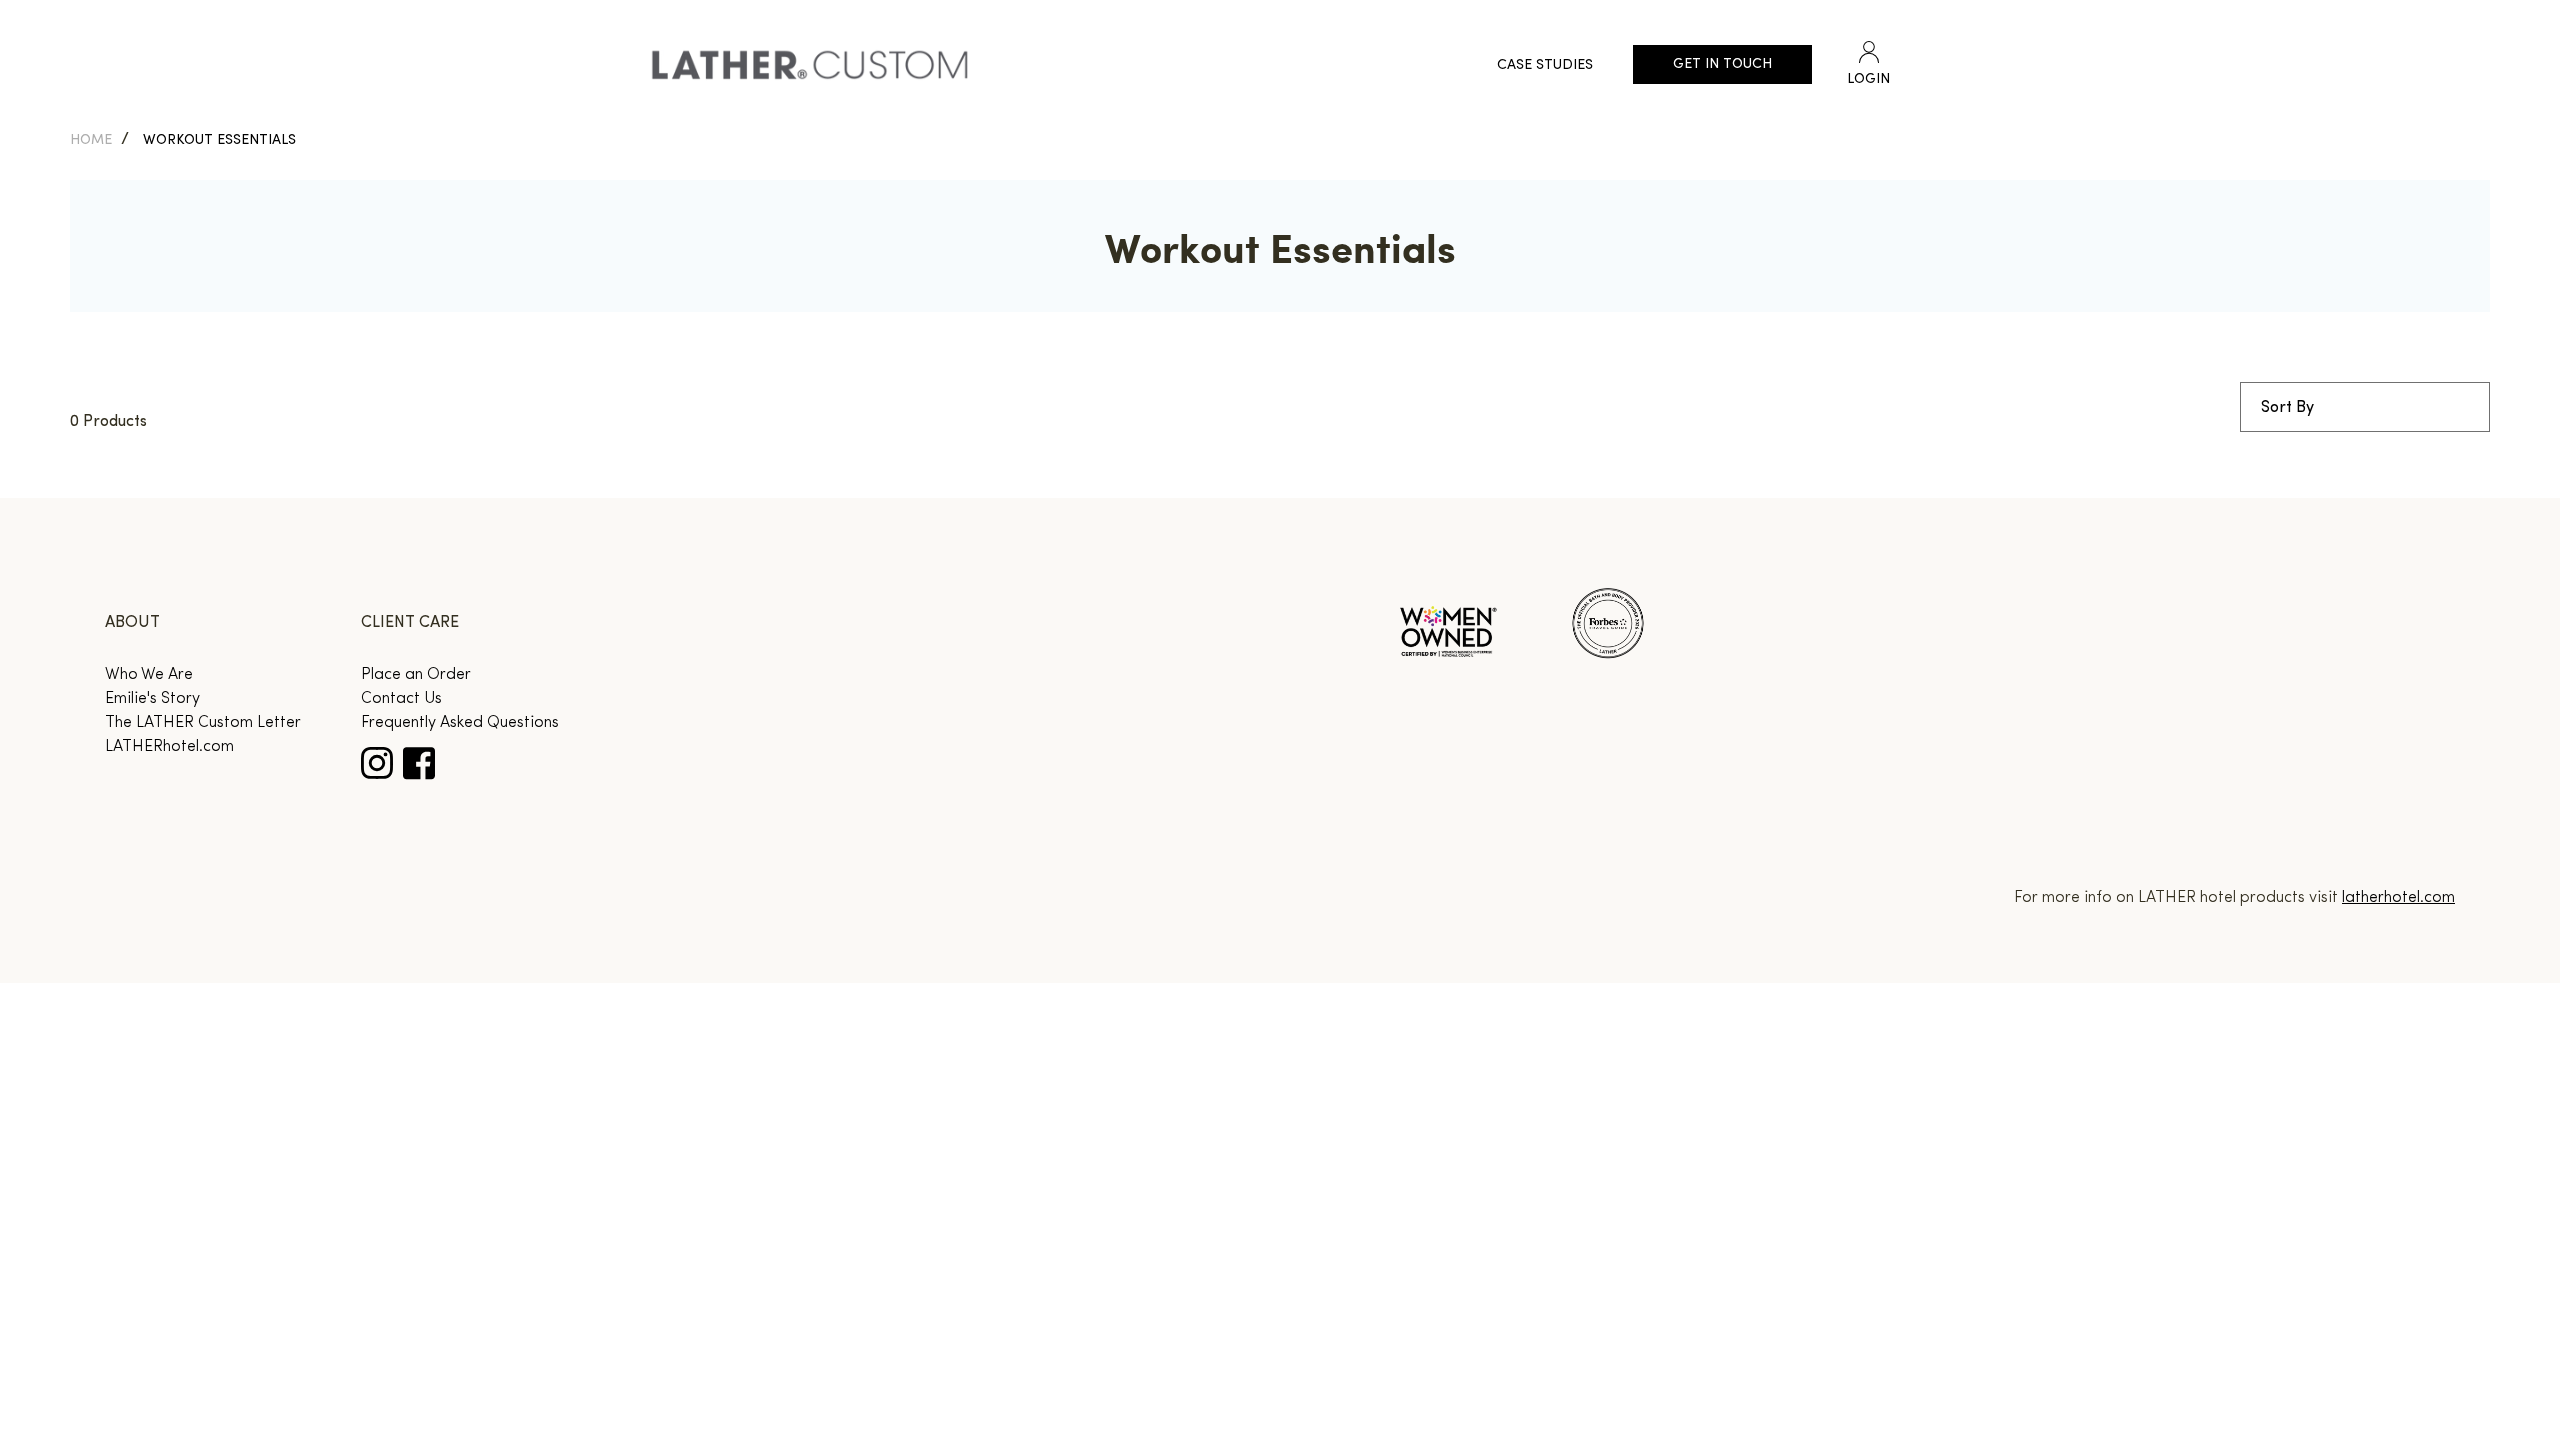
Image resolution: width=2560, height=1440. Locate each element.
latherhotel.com (2398, 898)
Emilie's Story (152, 699)
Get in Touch (1722, 64)
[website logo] (810, 65)
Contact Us (401, 699)
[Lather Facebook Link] (419, 763)
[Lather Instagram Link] (377, 763)
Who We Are (149, 675)
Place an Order (416, 675)
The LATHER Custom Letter (203, 723)
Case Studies (1545, 65)
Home (91, 140)
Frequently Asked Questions (460, 723)
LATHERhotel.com (169, 747)
